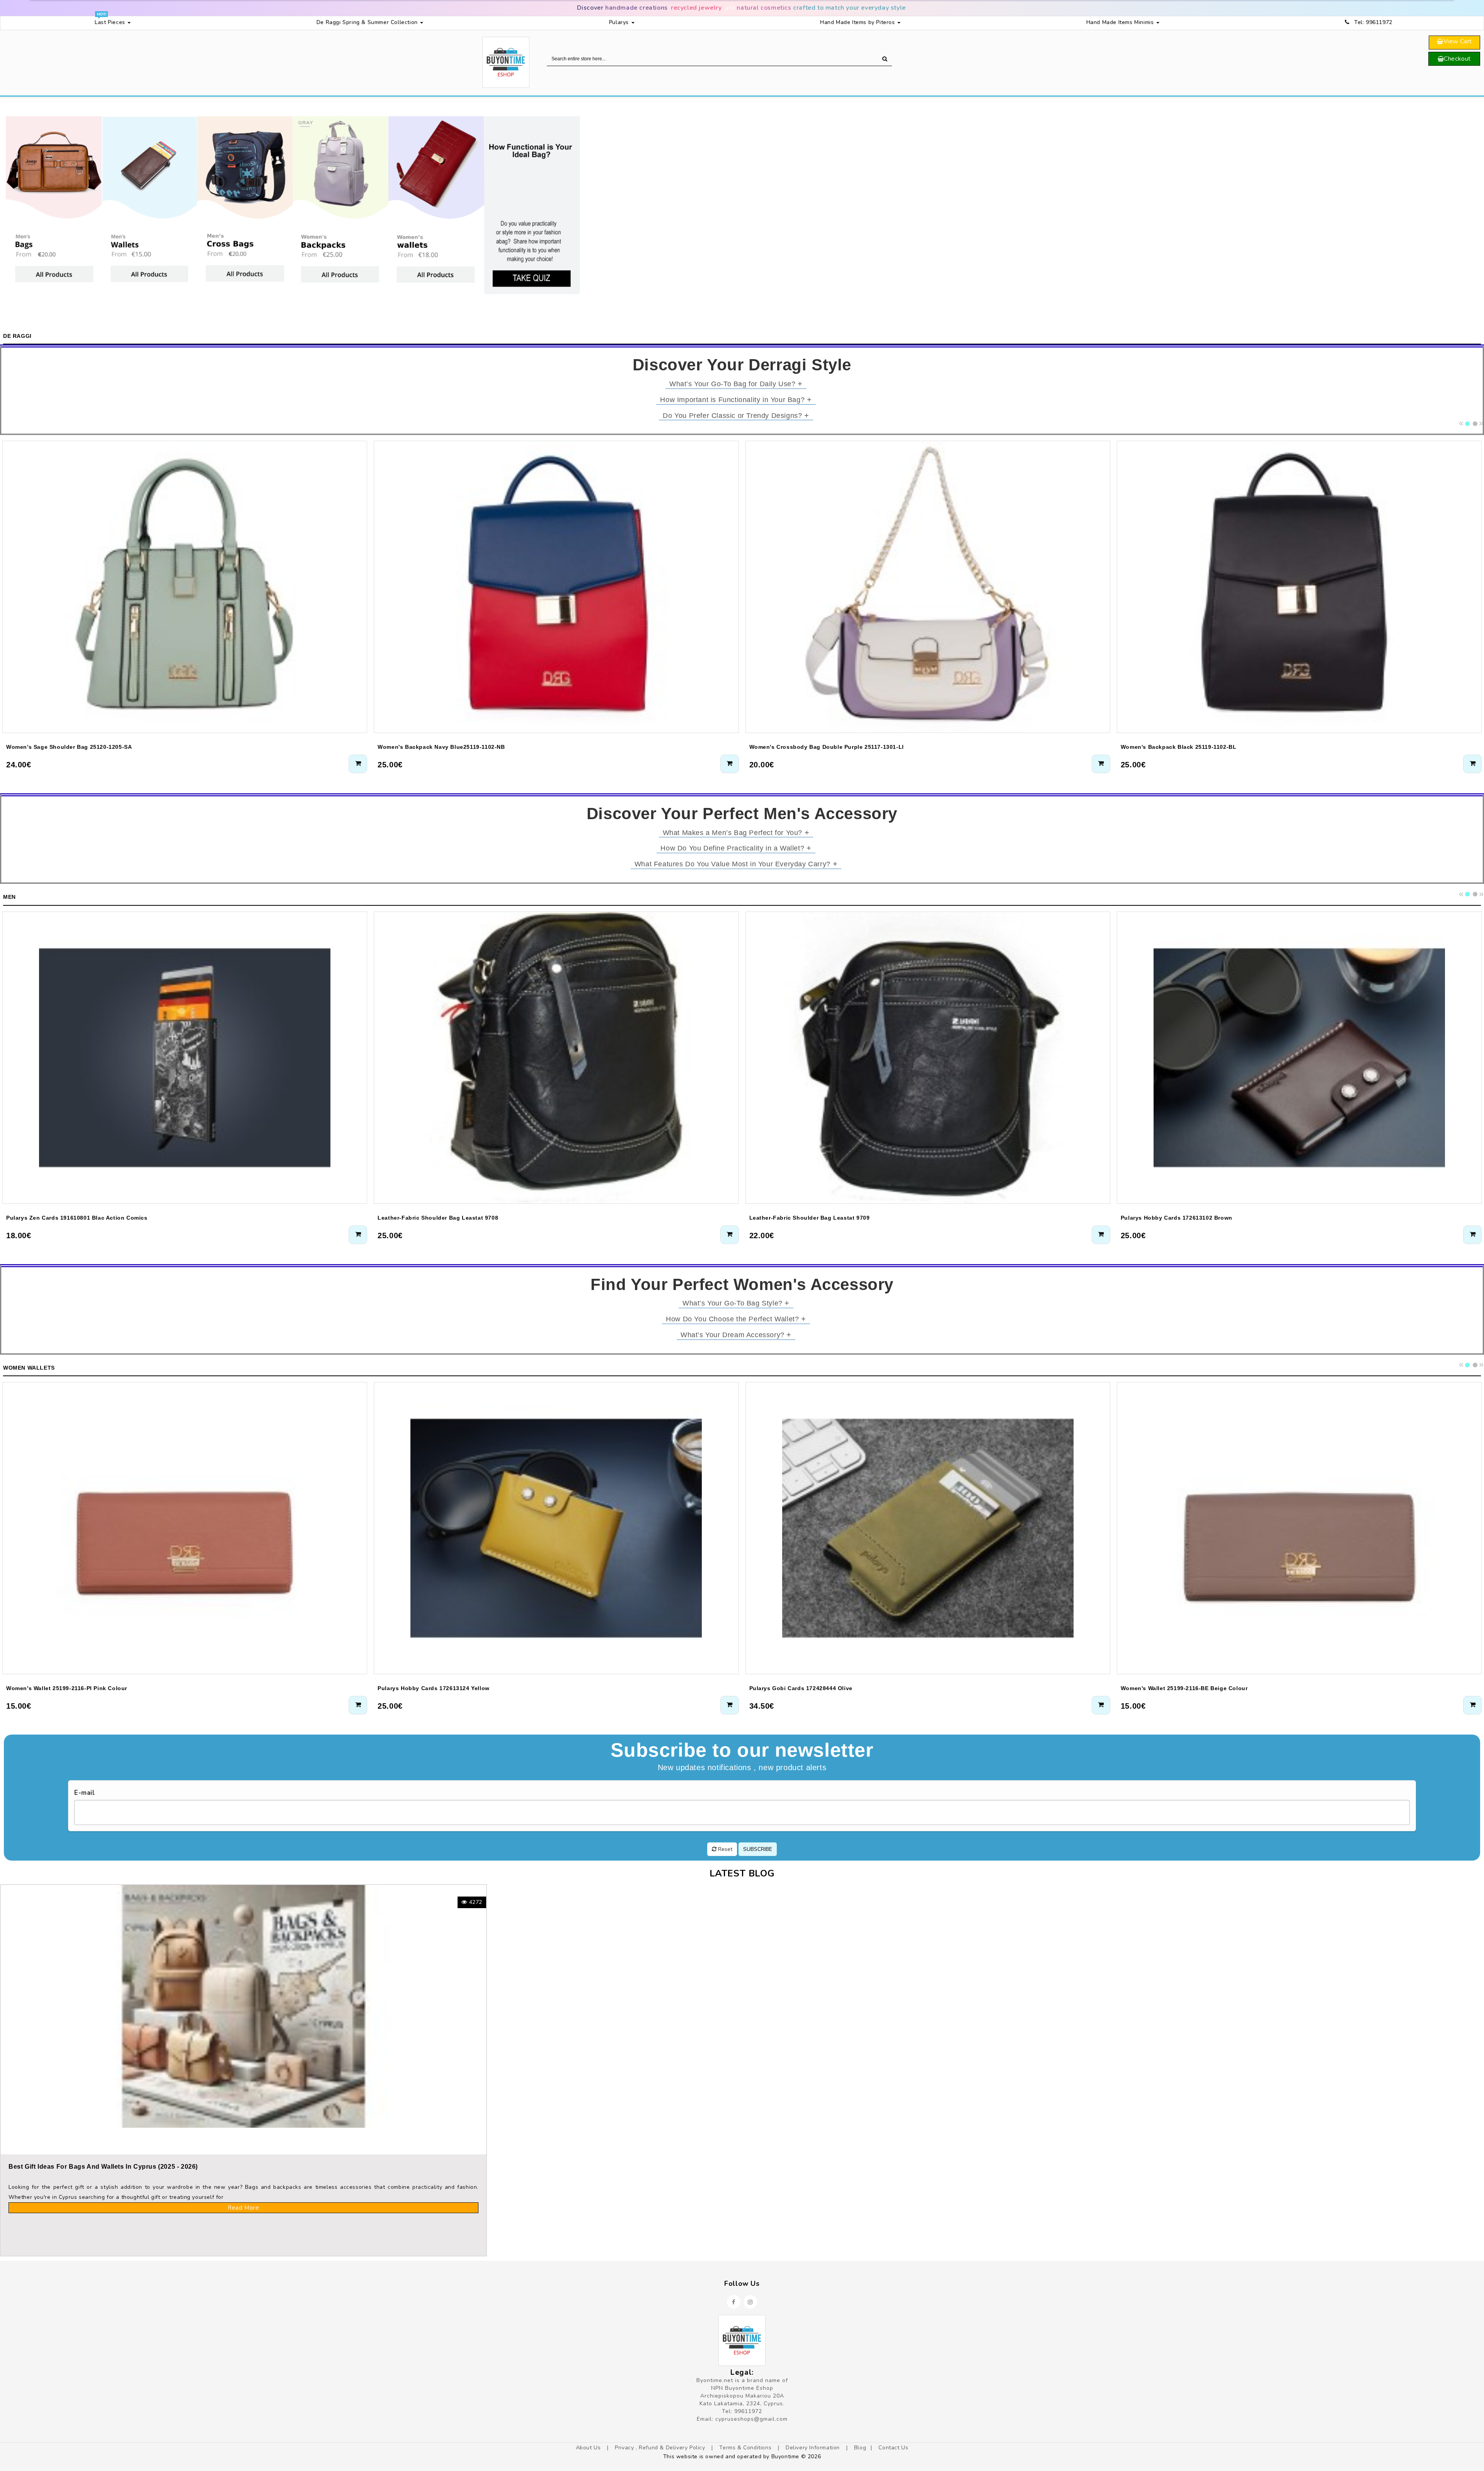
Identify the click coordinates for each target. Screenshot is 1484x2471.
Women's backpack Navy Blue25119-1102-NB (441, 747)
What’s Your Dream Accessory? (736, 1334)
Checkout (1457, 59)
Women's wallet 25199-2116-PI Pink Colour (67, 1688)
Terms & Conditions (746, 2448)
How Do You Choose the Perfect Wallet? (736, 1319)
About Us (589, 2448)
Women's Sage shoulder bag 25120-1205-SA (69, 747)
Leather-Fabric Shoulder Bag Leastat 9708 (438, 1218)
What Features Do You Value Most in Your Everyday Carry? (736, 864)
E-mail (85, 1793)
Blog (860, 2448)
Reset (724, 1849)
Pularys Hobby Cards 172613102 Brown (1177, 1218)
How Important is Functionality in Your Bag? (736, 399)
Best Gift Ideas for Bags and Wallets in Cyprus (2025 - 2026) (103, 2167)
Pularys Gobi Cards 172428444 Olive (801, 1688)
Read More (243, 2208)
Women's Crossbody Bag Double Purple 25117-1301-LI (827, 747)
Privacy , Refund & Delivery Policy (661, 2448)
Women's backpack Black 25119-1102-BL (1179, 747)
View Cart (1458, 41)
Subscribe (758, 1849)
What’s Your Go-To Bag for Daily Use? (736, 383)
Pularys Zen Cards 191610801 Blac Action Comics (77, 1218)
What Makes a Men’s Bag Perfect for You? (736, 832)
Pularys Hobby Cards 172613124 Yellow (434, 1688)
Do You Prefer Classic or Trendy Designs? (736, 415)
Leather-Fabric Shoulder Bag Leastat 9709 (810, 1218)
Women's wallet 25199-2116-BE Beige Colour (1184, 1688)
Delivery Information (814, 2448)
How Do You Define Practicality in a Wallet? (736, 848)
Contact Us (893, 2448)
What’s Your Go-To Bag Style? (736, 1303)
